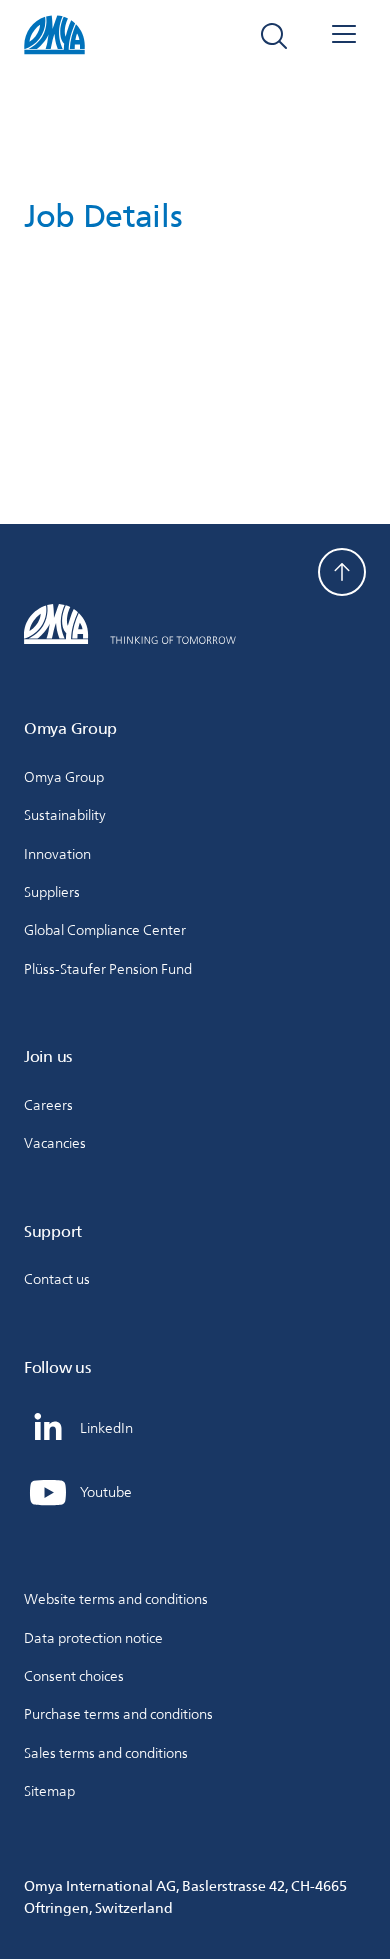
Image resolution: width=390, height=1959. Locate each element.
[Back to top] (342, 572)
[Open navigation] (344, 36)
